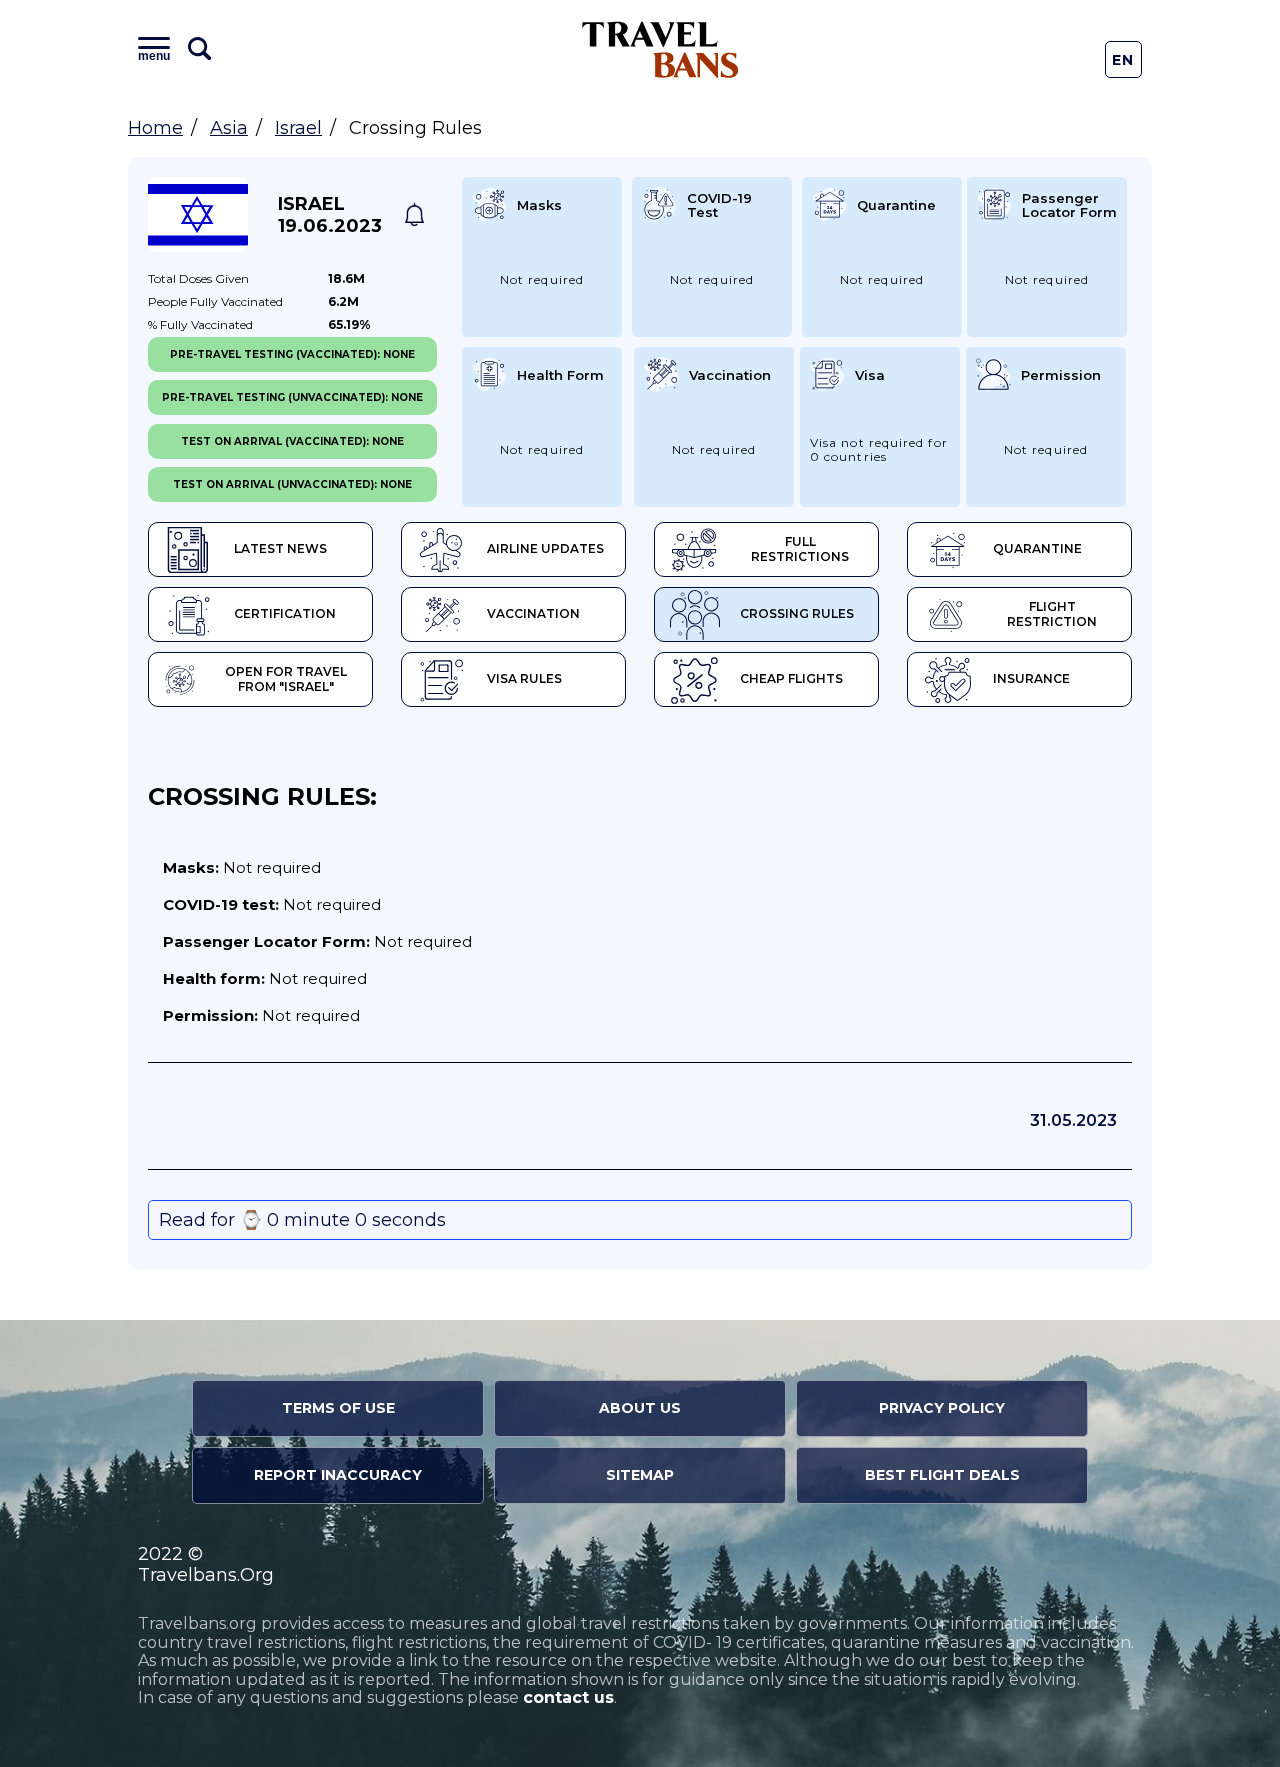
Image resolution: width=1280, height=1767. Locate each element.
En (1123, 60)
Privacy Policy (942, 1408)
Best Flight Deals (942, 1475)
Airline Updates (545, 548)
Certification (285, 613)
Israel (298, 128)
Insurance (1031, 678)
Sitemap (640, 1475)
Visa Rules (524, 678)
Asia (229, 128)
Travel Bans (660, 49)
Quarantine (1037, 548)
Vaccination (533, 613)
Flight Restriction (1052, 614)
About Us (640, 1408)
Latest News (280, 548)
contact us (568, 1697)
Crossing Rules (797, 613)
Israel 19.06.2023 (330, 215)
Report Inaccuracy (338, 1475)
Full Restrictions (800, 549)
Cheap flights (791, 678)
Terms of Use (338, 1408)
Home (155, 128)
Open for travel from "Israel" (286, 679)
